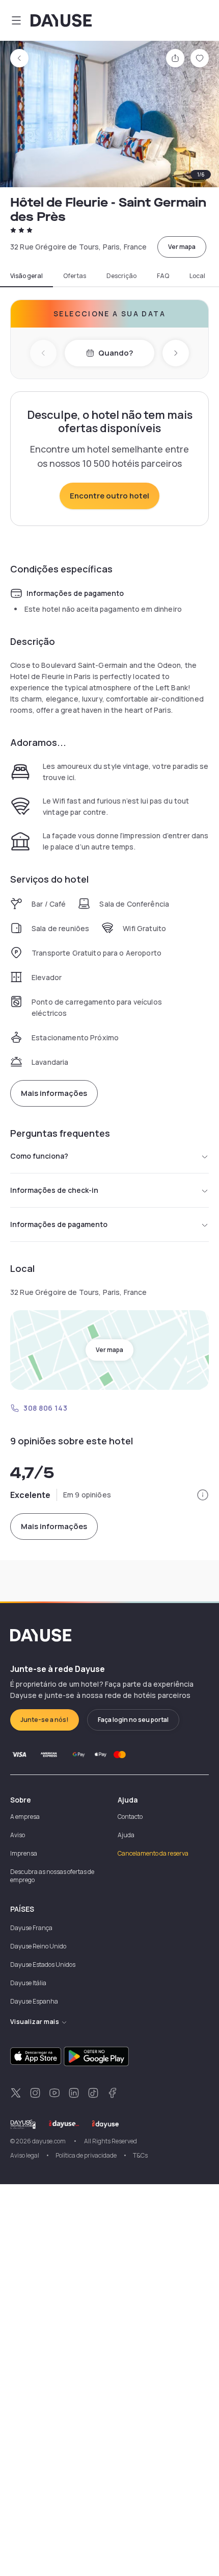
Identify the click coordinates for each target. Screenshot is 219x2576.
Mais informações (54, 1093)
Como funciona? (39, 1156)
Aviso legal (25, 2155)
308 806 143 (45, 1408)
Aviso (18, 1835)
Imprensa (24, 1853)
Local (197, 276)
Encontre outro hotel (109, 496)
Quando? (116, 353)
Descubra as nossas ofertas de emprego (52, 1876)
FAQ (163, 276)
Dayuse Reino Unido (38, 1946)
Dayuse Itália (28, 1983)
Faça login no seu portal (133, 1720)
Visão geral (26, 276)
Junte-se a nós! (45, 1720)
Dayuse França (31, 1928)
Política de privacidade (86, 2155)
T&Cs (140, 2155)
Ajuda (126, 1835)
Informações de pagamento (59, 1224)
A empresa (25, 1817)
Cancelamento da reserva (153, 1853)
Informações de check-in (54, 1190)
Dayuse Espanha (34, 2001)
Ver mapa (182, 247)
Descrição (121, 276)
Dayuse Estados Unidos (43, 1965)
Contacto (130, 1817)
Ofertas (75, 276)
